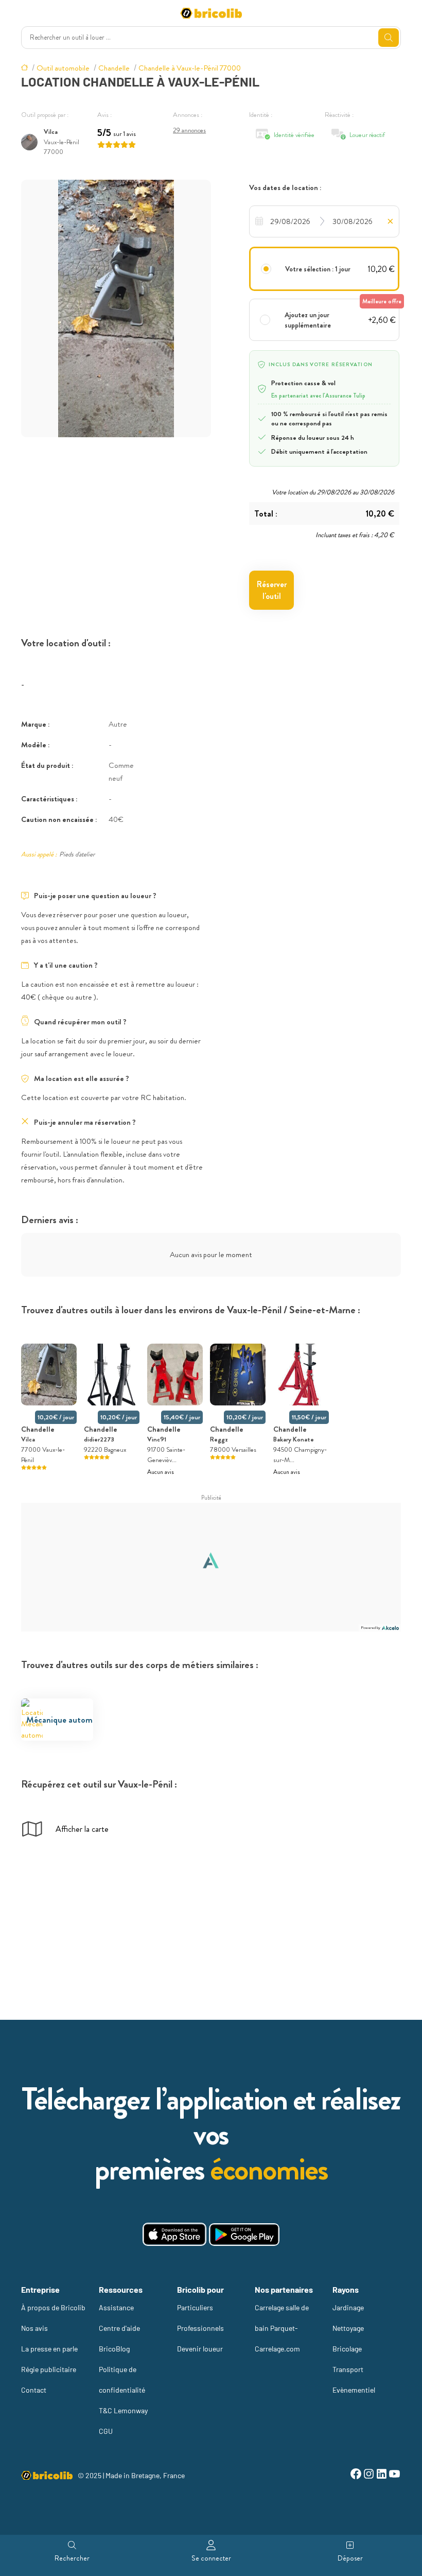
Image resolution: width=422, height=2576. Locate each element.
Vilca (51, 132)
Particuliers (195, 2307)
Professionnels (200, 2328)
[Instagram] (369, 2475)
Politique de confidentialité (122, 2380)
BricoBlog (114, 2349)
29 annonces (189, 130)
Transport (348, 2369)
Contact (34, 2390)
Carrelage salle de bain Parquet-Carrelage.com (282, 2328)
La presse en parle (49, 2349)
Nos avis (34, 2328)
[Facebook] (356, 2475)
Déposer (350, 2558)
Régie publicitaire (49, 2369)
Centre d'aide (119, 2328)
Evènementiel (354, 2390)
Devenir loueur (200, 2349)
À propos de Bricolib (53, 2307)
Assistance (116, 2307)
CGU (106, 2431)
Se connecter (211, 2558)
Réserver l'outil (272, 590)
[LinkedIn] (382, 2475)
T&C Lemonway (123, 2410)
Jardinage (348, 2307)
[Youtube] (394, 2475)
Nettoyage (348, 2328)
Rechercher (72, 2558)
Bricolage (347, 2349)
